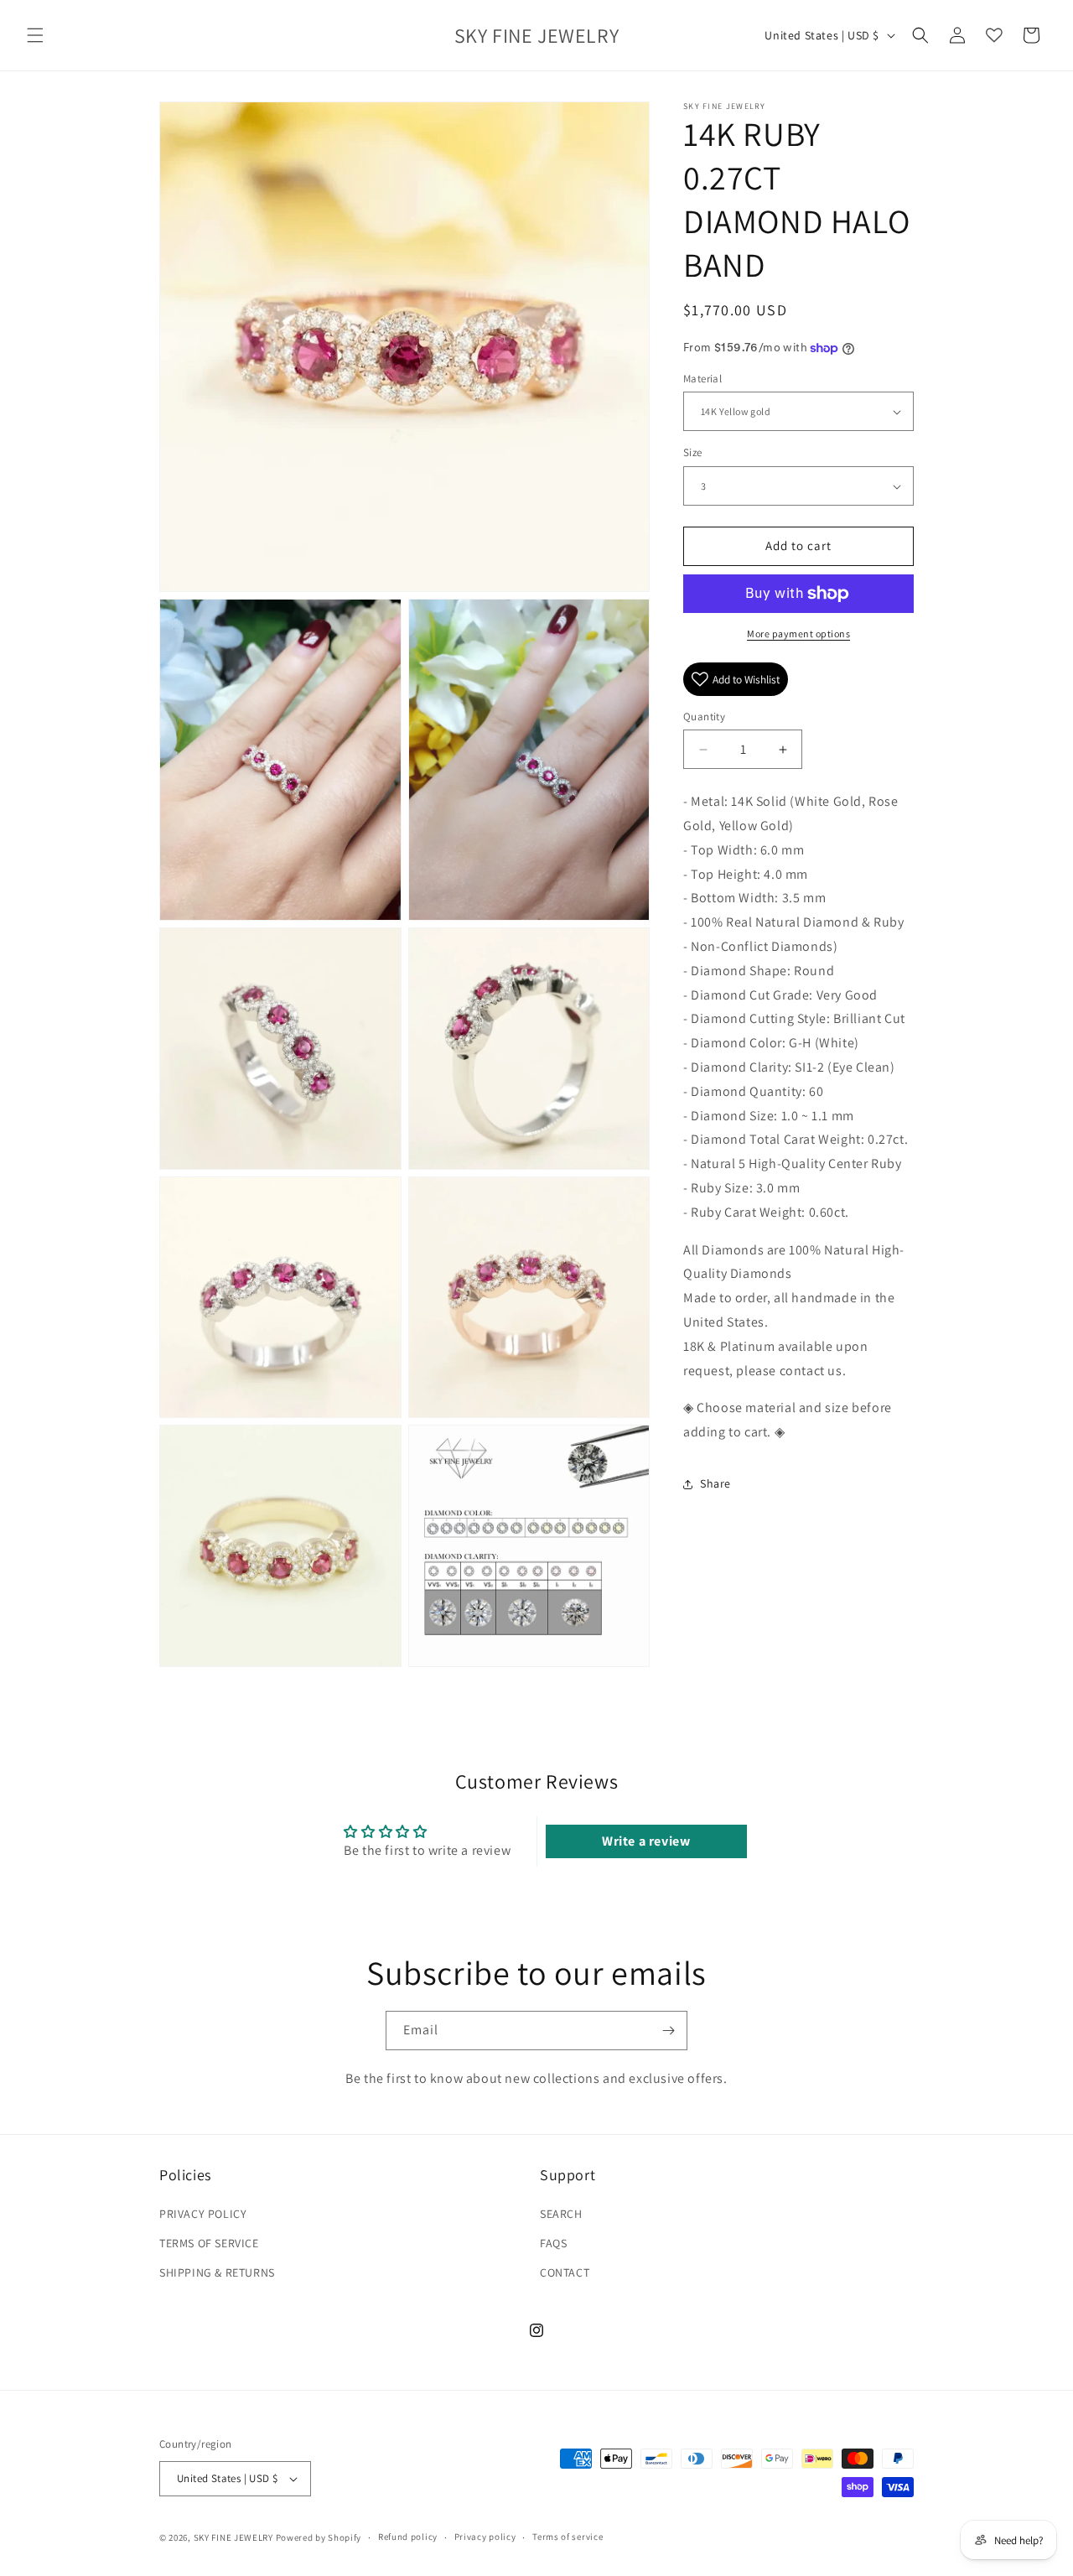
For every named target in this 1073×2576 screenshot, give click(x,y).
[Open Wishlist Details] (994, 35)
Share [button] (715, 1484)
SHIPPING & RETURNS (217, 2272)
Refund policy (408, 2537)
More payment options (798, 634)
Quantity (704, 717)
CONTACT (565, 2272)
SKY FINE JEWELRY (233, 2537)
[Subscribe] (668, 2031)
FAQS (553, 2243)
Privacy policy (485, 2537)
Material (702, 379)
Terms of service (568, 2537)
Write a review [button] (646, 1841)
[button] (35, 35)
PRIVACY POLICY (203, 2214)
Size (693, 453)
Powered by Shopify (319, 2537)
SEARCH (561, 2214)
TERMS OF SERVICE (209, 2243)
